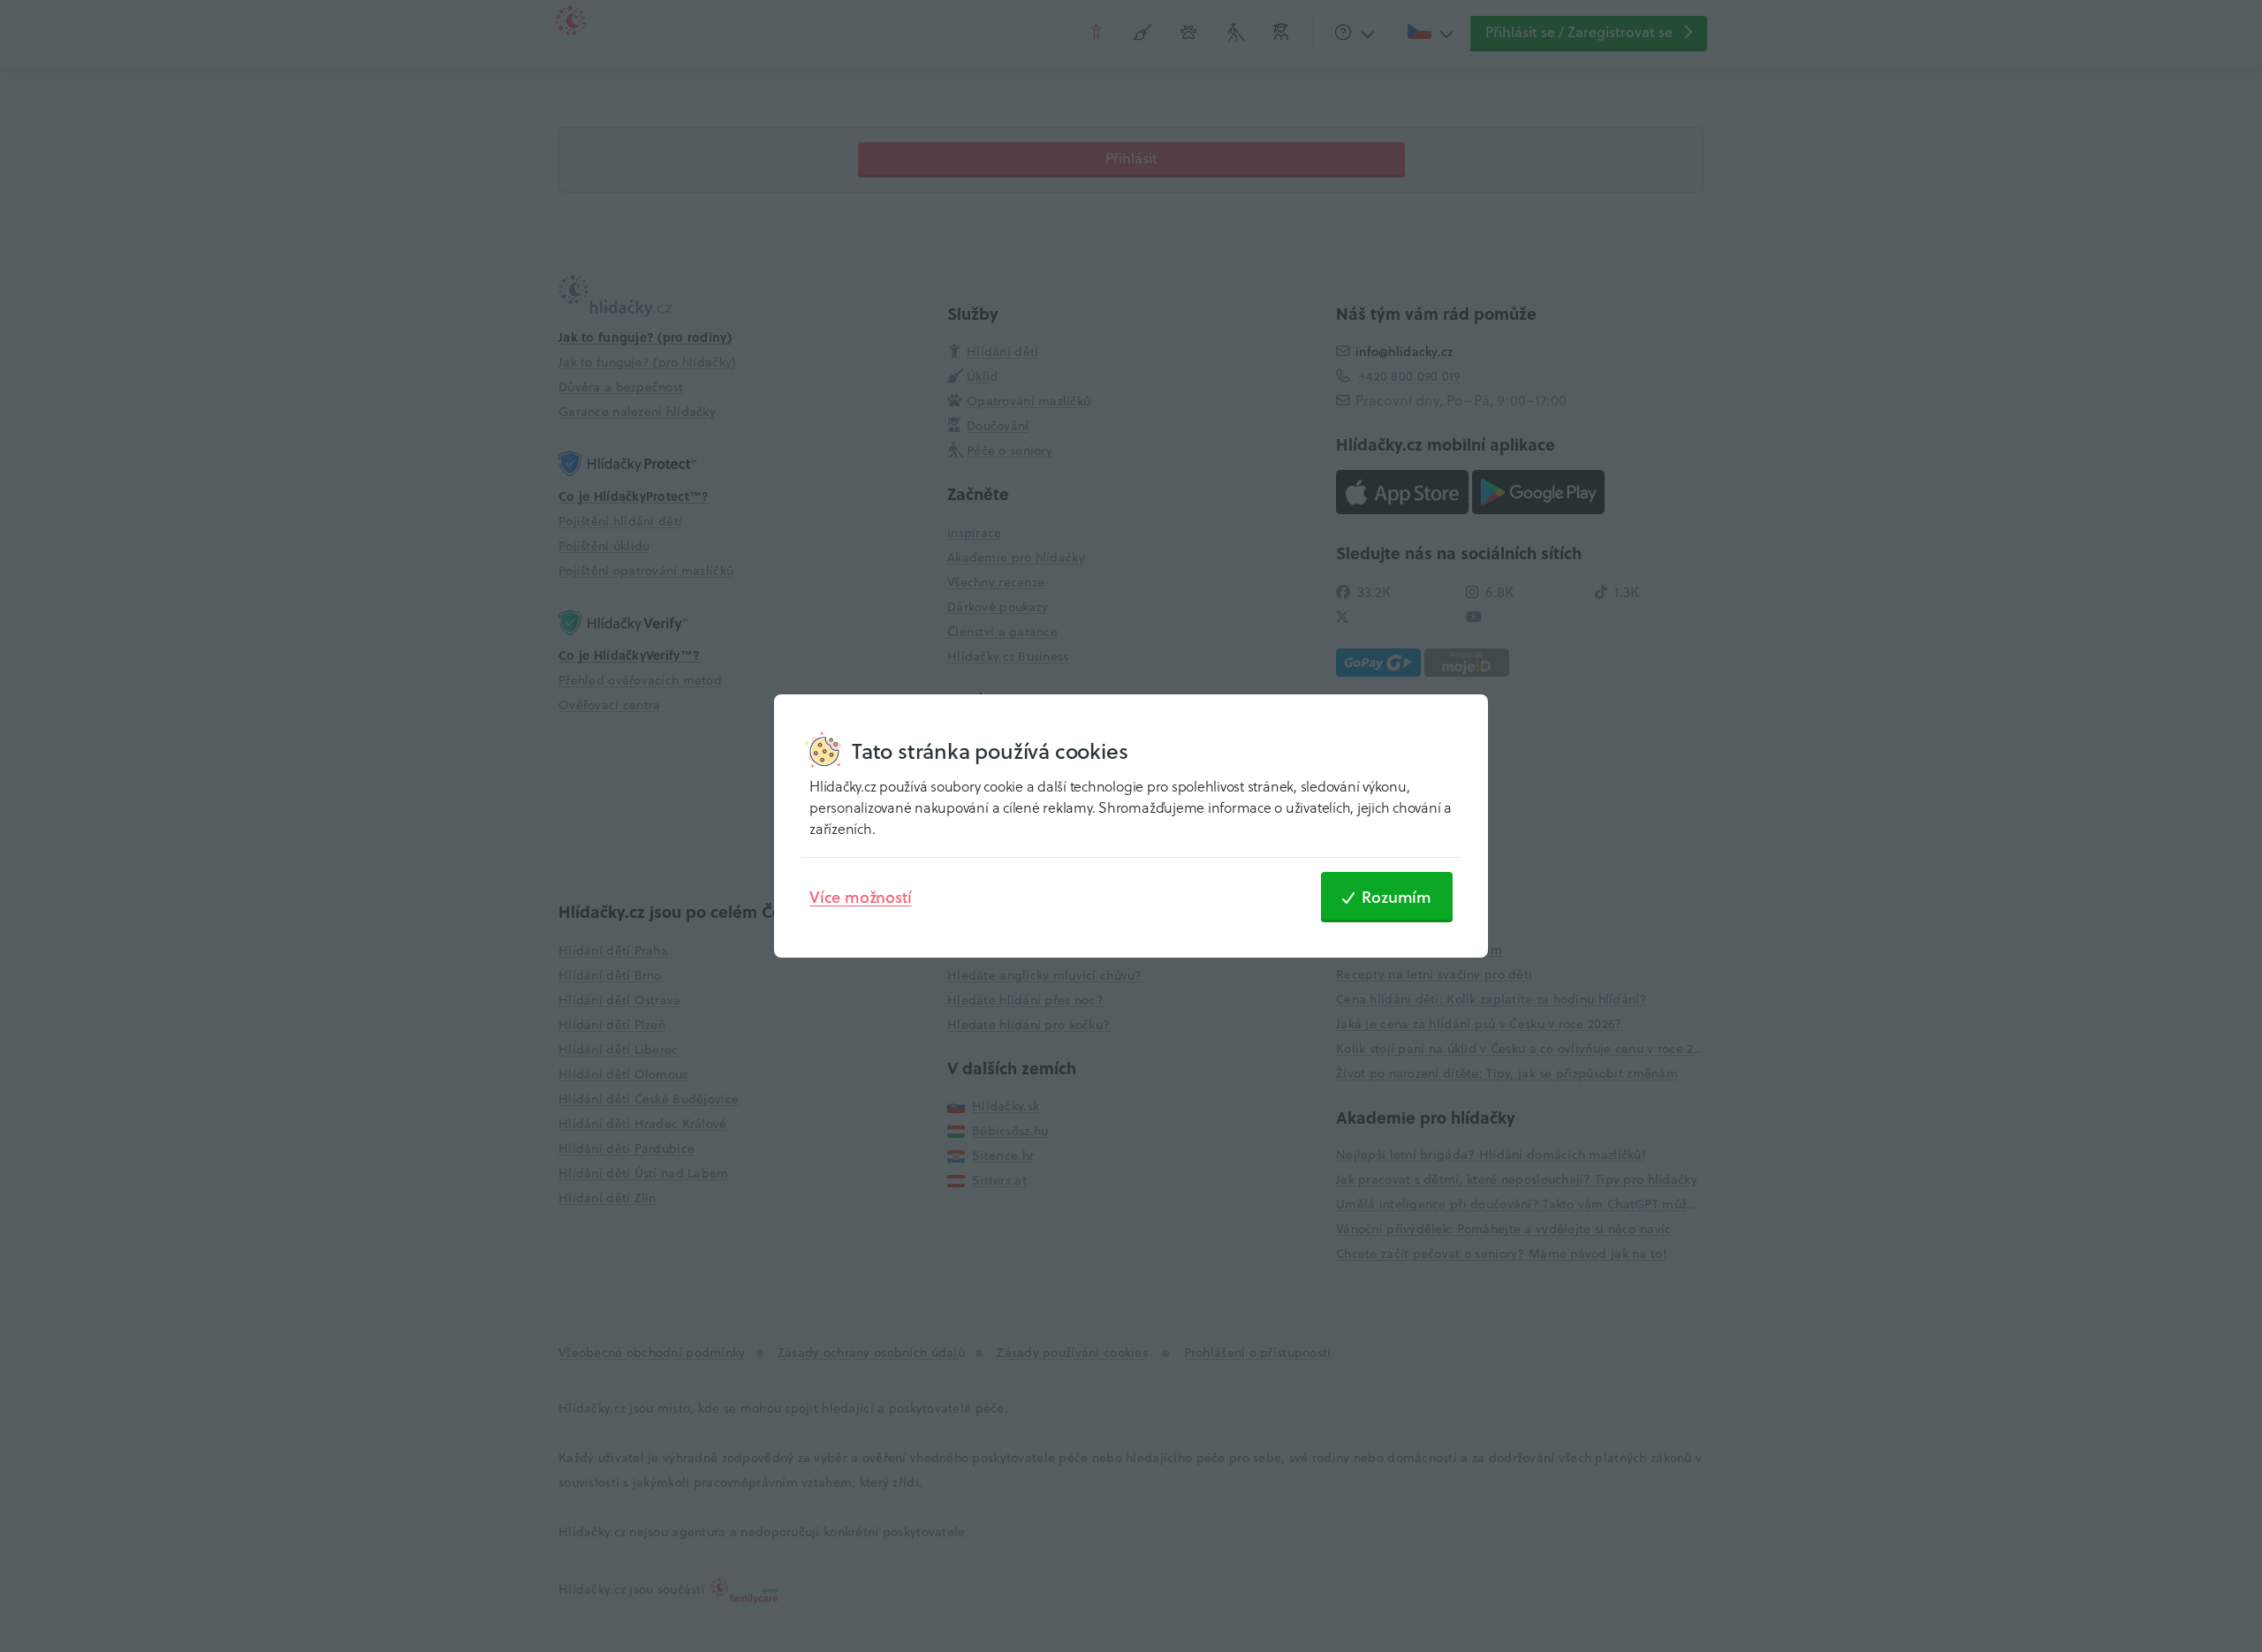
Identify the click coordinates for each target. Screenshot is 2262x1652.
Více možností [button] (860, 897)
